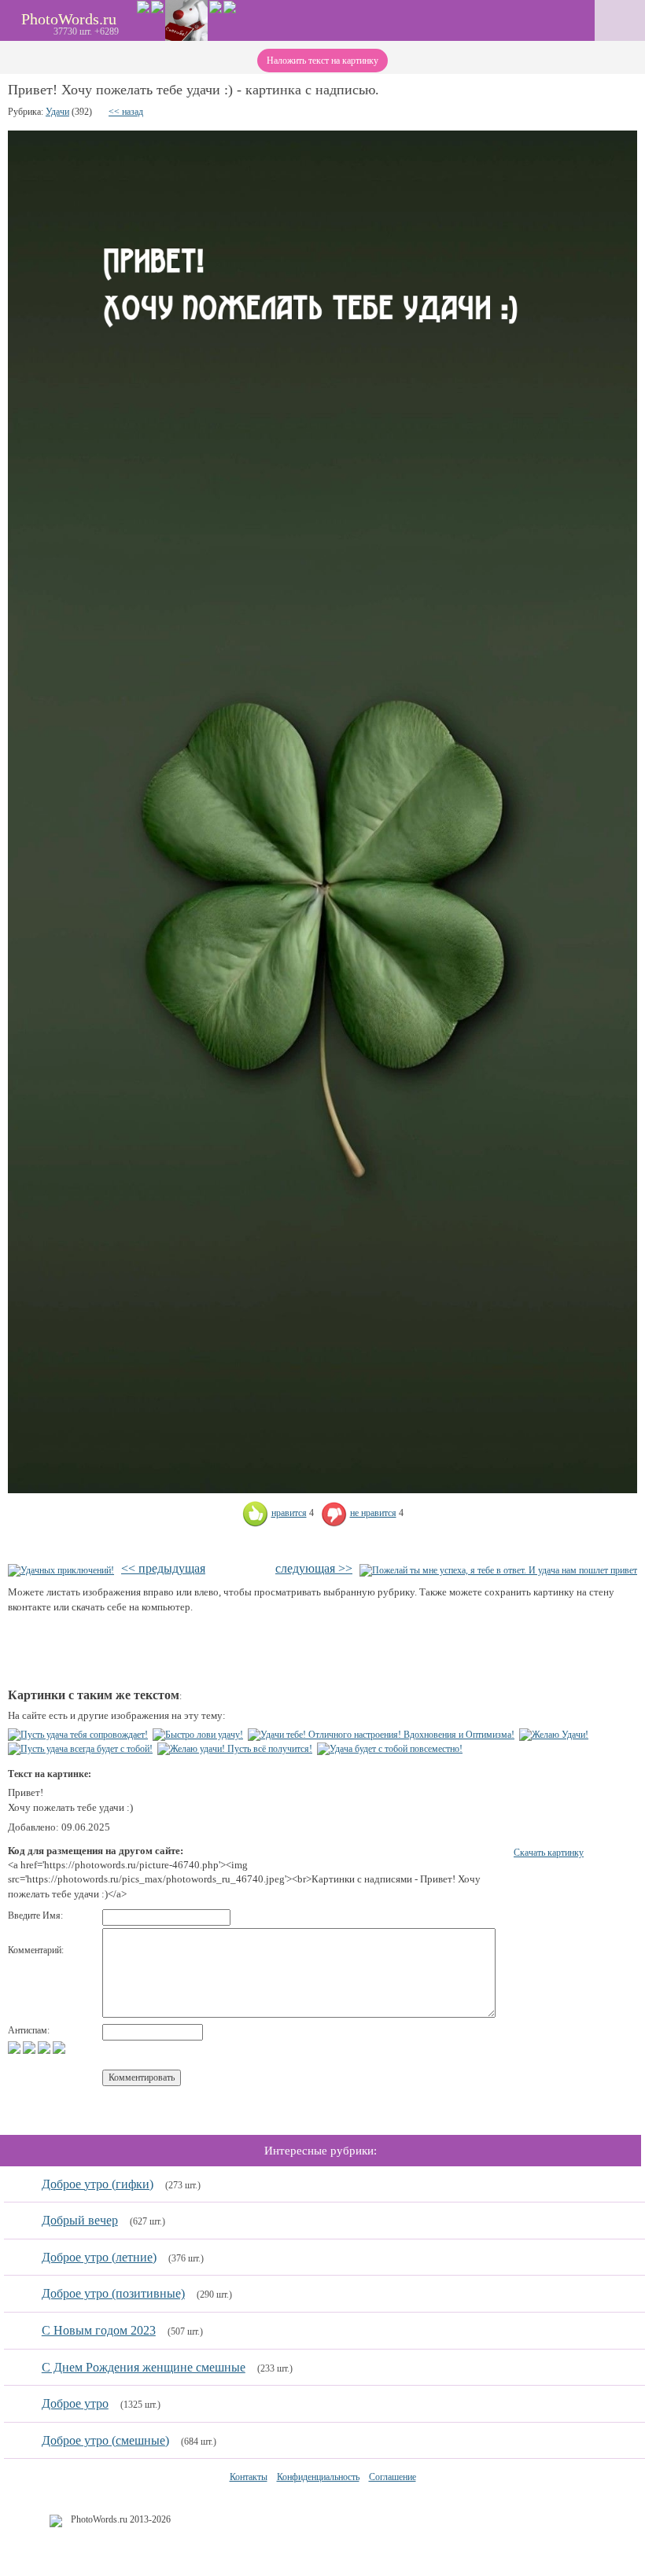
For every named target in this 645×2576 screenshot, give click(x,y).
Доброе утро (75, 2403)
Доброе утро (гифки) (98, 2184)
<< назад (126, 112)
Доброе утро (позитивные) (113, 2293)
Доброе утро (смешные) (105, 2440)
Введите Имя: (35, 1915)
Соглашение (393, 2477)
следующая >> (314, 1568)
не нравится (373, 1513)
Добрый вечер (80, 2220)
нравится (289, 1513)
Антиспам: (29, 2030)
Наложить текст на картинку (322, 61)
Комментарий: (36, 1950)
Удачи (57, 112)
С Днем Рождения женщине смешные (144, 2367)
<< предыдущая (163, 1568)
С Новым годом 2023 (99, 2330)
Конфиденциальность (318, 2477)
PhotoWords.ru (69, 19)
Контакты (249, 2477)
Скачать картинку (549, 1853)
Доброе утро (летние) (99, 2257)
